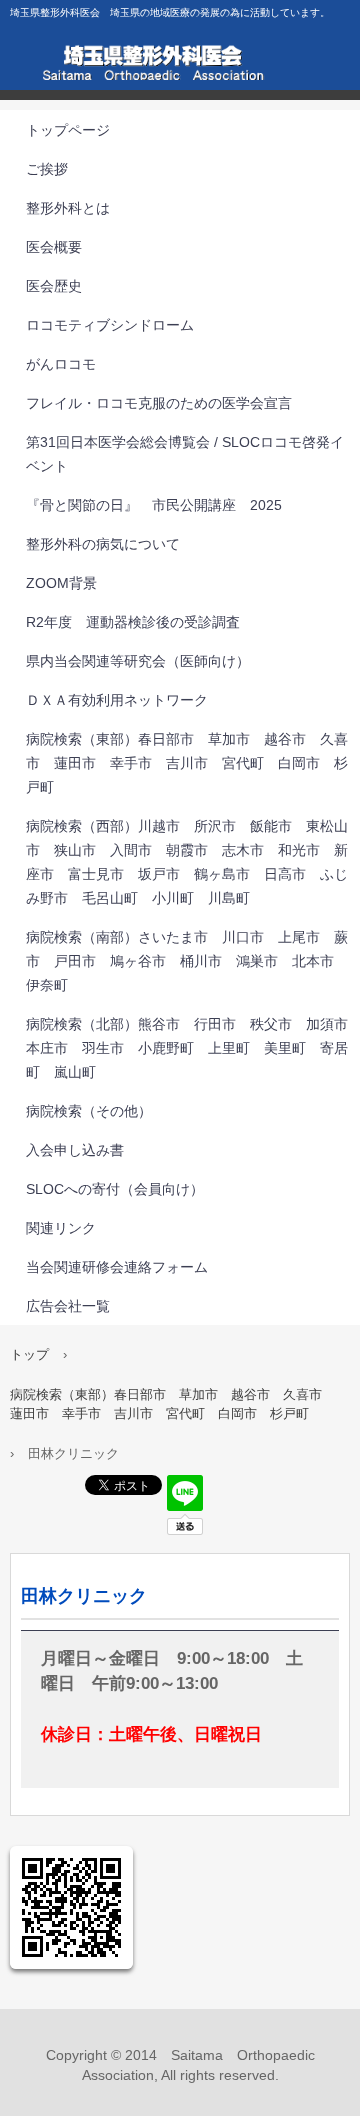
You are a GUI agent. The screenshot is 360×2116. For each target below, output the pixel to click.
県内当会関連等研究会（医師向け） (138, 661)
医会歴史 (54, 286)
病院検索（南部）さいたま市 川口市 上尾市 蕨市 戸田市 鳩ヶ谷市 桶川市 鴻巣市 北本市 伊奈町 (187, 961)
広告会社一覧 (68, 1306)
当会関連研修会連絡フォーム (117, 1267)
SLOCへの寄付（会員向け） (115, 1189)
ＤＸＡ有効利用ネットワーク (117, 700)
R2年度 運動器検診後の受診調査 (133, 622)
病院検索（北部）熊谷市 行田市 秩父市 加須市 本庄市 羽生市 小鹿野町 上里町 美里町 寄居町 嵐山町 (193, 1048)
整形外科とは (68, 208)
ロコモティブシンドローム (110, 325)
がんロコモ (61, 364)
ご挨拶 (47, 169)
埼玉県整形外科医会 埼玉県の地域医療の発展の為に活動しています (180, 70)
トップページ (68, 130)
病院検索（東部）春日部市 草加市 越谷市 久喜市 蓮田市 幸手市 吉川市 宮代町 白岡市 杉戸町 (187, 763)
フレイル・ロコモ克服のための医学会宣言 (159, 403)
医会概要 (54, 247)
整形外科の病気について (103, 544)
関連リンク (61, 1228)
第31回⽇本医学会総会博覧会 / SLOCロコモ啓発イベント (185, 454)
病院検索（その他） (89, 1111)
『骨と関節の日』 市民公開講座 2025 (154, 505)
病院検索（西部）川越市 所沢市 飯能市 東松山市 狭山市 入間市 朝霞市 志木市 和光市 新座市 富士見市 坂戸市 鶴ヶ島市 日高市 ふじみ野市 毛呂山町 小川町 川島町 (187, 862)
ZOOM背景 (61, 583)
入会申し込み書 (75, 1150)
